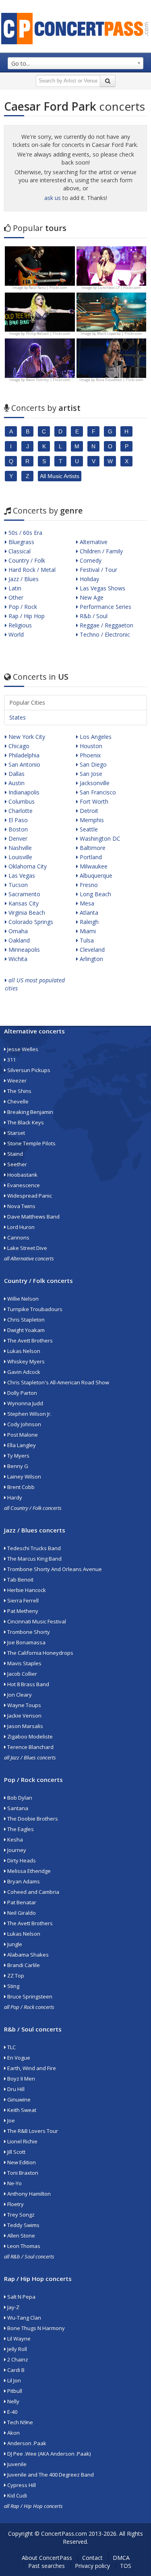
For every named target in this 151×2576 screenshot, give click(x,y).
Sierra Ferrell (22, 1600)
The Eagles (20, 1829)
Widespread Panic (29, 1196)
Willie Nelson (22, 1299)
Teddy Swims (23, 2225)
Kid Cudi (17, 2496)
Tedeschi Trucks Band (33, 1548)
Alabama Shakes (27, 1955)
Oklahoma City (27, 866)
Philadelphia (23, 755)
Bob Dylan (19, 1798)
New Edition (21, 2162)
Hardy (14, 1497)
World (15, 634)
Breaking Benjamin (30, 1112)
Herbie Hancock (26, 1590)
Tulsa (86, 940)
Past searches (47, 2566)
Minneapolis (23, 950)
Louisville (20, 857)
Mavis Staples (24, 1663)
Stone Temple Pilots (31, 1143)
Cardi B (15, 2370)
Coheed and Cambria (33, 1892)
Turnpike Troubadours (34, 1309)
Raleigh (88, 922)
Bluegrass (21, 542)
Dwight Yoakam (25, 1330)
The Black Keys (25, 1122)
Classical (19, 551)
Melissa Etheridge (28, 1871)
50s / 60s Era (25, 533)
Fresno (88, 885)
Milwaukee (93, 866)
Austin (16, 783)
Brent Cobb (20, 1487)
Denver (17, 838)
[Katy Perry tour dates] (112, 265)
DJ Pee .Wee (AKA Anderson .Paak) (48, 2454)
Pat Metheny (22, 1611)
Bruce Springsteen (29, 1996)
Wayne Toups (24, 1705)
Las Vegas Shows (102, 588)
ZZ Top (15, 1976)
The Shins (19, 1091)
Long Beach (95, 894)
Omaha (17, 931)
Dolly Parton (22, 1393)
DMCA (121, 2558)
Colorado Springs (30, 922)
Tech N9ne (20, 2422)
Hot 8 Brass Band (28, 1684)
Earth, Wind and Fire (31, 2068)
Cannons (18, 1237)
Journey (16, 1850)
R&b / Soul (93, 616)
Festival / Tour (98, 570)
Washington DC (99, 838)
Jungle (14, 1944)
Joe (10, 2120)
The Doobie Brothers (32, 1819)
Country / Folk (26, 560)
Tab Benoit (20, 1580)
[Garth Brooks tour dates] (112, 311)
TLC (11, 2047)
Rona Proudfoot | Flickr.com (120, 380)
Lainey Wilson (24, 1477)
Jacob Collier (22, 1674)
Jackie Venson (24, 1716)
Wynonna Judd (25, 1403)
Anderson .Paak (26, 2443)
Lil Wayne (18, 2339)
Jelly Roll (17, 2349)
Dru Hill (15, 2089)
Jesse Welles (22, 1049)
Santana (17, 1808)
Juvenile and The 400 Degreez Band (50, 2475)
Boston (17, 829)
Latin (14, 588)
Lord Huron (20, 1227)
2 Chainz (17, 2359)
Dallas (16, 774)
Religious (19, 625)
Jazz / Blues (23, 579)
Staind (14, 1154)
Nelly (13, 2401)
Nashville (19, 848)
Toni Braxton (22, 2173)
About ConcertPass (47, 2558)
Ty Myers (18, 1456)
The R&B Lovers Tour (32, 2131)
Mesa (86, 903)
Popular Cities (27, 702)
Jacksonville (94, 783)
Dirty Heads (21, 1860)
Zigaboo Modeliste (29, 1737)
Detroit (88, 811)
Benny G (17, 1466)
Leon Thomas (23, 2246)
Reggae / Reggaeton (106, 625)
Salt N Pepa (21, 2297)
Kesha (14, 1840)
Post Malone (22, 1435)
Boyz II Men (21, 2079)
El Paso (17, 820)
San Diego (92, 764)
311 (11, 1060)
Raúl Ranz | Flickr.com (48, 288)
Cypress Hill (21, 2485)
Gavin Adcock (23, 1372)
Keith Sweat (21, 2110)
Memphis (91, 820)
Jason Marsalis (25, 1726)
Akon (13, 2433)
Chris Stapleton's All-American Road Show (58, 1382)
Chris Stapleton (25, 1320)
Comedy (90, 560)
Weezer (16, 1081)
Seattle (88, 829)
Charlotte (20, 811)
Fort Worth (93, 801)
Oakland (18, 940)
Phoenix (89, 755)
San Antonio (24, 764)
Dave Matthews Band (33, 1217)
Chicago (18, 746)
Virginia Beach (26, 913)
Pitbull (14, 2391)
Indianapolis (23, 792)
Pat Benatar (21, 1902)
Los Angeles (95, 737)
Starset (16, 1133)
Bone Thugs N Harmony (35, 2328)
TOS (126, 2566)
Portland (90, 857)
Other (15, 597)
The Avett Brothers (29, 1341)
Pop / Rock (22, 607)
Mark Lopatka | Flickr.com (120, 333)
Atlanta (88, 913)
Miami (87, 931)
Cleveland (91, 950)
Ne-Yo (14, 2183)
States (18, 717)
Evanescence (23, 1185)
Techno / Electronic (104, 634)
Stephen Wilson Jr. (29, 1414)
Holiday (89, 579)
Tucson (17, 885)
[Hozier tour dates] (40, 358)
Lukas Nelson (23, 1351)
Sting (13, 1986)
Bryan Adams (23, 1881)
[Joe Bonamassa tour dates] (40, 265)
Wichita (17, 959)
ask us (53, 198)
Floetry (15, 2204)
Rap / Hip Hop (26, 616)
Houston (90, 746)
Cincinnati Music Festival (36, 1621)
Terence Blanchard (30, 1747)
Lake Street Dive (27, 1248)
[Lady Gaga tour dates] (40, 311)
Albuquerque (95, 876)
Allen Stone (21, 2236)
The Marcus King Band (34, 1559)
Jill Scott (16, 2152)
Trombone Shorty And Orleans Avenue (54, 1569)
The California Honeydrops (40, 1653)
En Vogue (18, 2058)
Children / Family (100, 551)
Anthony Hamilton (28, 2194)
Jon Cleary (19, 1695)
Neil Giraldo (21, 1913)
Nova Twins (21, 1206)
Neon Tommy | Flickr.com (48, 380)
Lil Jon (13, 2380)
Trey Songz (20, 2215)
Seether (17, 1164)
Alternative (93, 542)
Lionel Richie (22, 2141)
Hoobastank (22, 1175)
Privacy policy (92, 2566)
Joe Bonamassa (26, 1642)
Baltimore (92, 848)
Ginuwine (18, 2100)
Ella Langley (21, 1445)
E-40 (12, 2412)
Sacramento (24, 894)
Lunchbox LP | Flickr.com (119, 288)
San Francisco (97, 792)
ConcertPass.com (64, 2534)
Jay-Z (13, 2307)
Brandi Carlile (23, 1965)
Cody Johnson (24, 1424)
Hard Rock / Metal (31, 570)
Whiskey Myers (25, 1361)
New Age (91, 597)
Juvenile (16, 2464)
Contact (92, 2558)
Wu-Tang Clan (24, 2318)
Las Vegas (21, 876)
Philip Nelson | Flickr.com (48, 333)
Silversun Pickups (28, 1070)
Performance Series (105, 607)
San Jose (90, 774)
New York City (26, 737)
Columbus (21, 801)
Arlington (91, 959)
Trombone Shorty (28, 1632)
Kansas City (23, 903)
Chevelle (17, 1101)
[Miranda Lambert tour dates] (112, 358)
